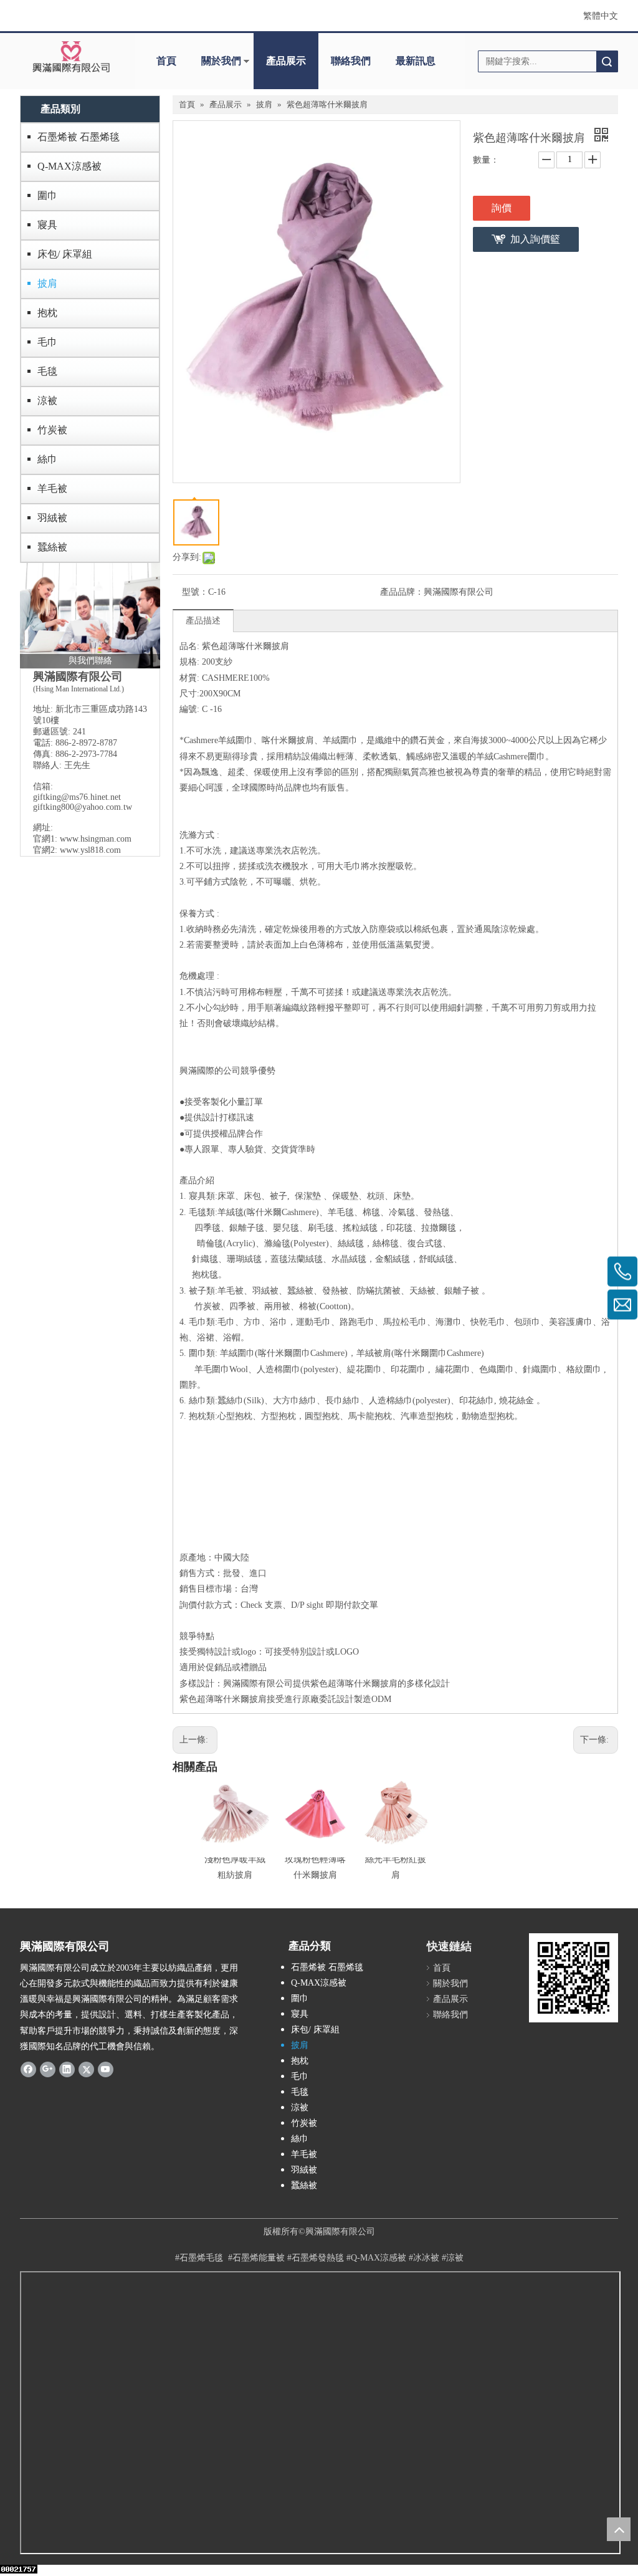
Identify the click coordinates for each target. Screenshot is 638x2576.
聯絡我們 (351, 61)
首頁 (166, 61)
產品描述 (203, 621)
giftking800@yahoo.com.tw (83, 807)
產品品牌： (402, 592)
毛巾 (47, 342)
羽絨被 (52, 518)
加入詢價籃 (535, 239)
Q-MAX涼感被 (69, 166)
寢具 (47, 225)
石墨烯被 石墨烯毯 (79, 137)
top (619, 2529)
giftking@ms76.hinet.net (77, 797)
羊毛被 (52, 488)
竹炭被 (52, 430)
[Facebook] (28, 2069)
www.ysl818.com (90, 850)
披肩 (47, 283)
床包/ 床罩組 (65, 254)
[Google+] (48, 2069)
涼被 (47, 401)
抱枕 (47, 313)
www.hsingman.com (96, 839)
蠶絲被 (52, 547)
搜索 (607, 61)
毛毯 (47, 371)
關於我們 (221, 61)
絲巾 (47, 459)
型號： (195, 592)
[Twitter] (86, 2069)
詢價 (502, 208)
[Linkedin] (67, 2069)
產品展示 (286, 61)
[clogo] (71, 57)
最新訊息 (416, 61)
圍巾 (47, 195)
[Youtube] (106, 2069)
